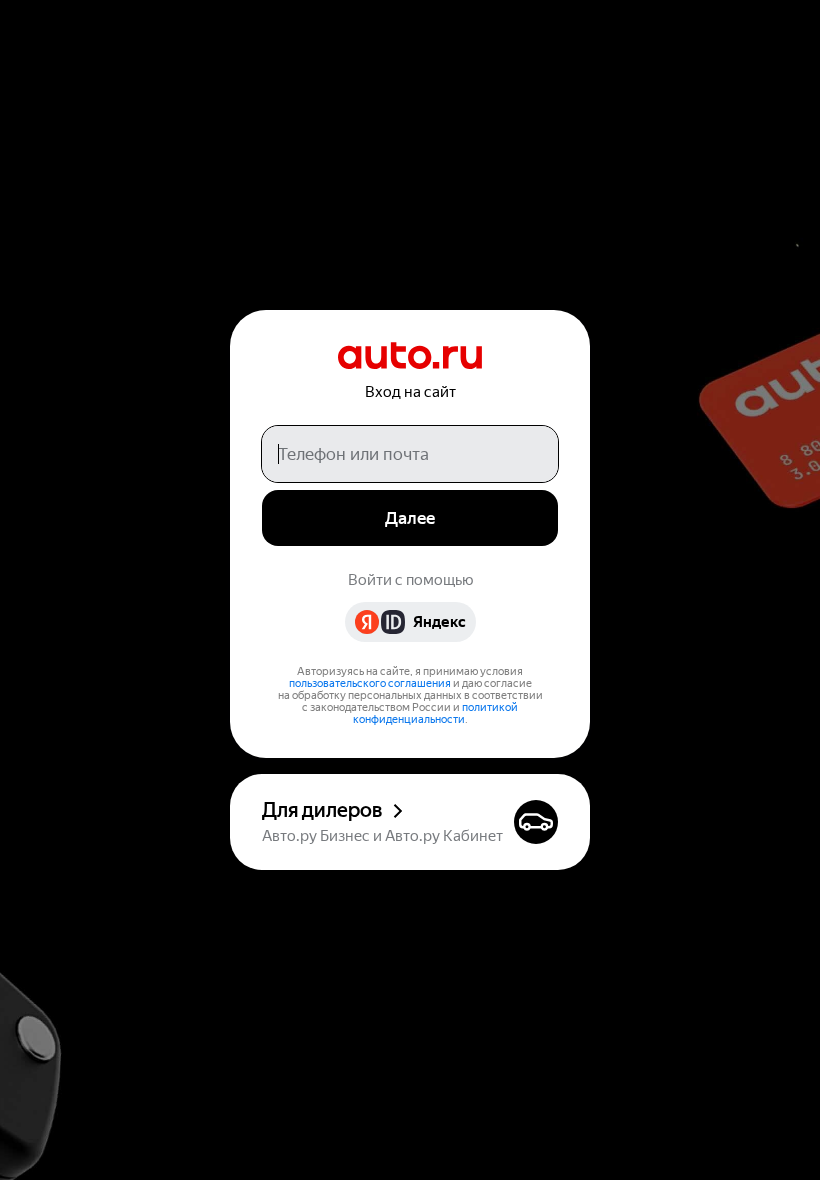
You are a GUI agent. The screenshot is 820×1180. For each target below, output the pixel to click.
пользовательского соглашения (370, 683)
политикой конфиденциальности (436, 713)
